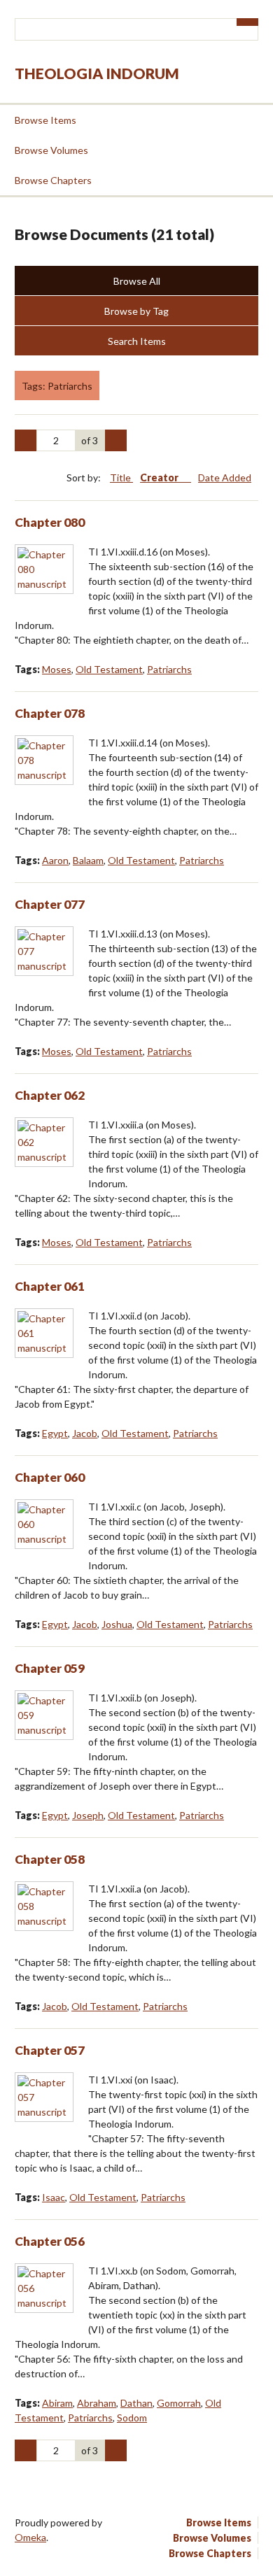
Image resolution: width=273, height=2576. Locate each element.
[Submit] (248, 22)
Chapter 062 (50, 1095)
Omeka (30, 2537)
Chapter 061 (50, 1286)
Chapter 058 (50, 1859)
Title (121, 477)
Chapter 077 (50, 904)
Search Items (137, 341)
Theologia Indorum (97, 73)
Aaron (55, 860)
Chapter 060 (50, 1477)
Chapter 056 (50, 2241)
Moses (57, 669)
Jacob (85, 1433)
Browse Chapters (53, 180)
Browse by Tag (136, 311)
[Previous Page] (26, 441)
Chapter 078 (50, 713)
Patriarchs (169, 669)
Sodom (132, 2418)
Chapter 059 (50, 1668)
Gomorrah (179, 2403)
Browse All (137, 281)
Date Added (225, 477)
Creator (160, 477)
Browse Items (45, 120)
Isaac (54, 2197)
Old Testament (109, 669)
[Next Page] (116, 441)
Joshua (117, 1624)
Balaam (88, 860)
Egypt (55, 1433)
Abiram (57, 2403)
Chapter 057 (50, 2050)
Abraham (97, 2403)
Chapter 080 (50, 522)
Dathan (136, 2403)
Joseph (88, 1815)
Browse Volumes (51, 150)
